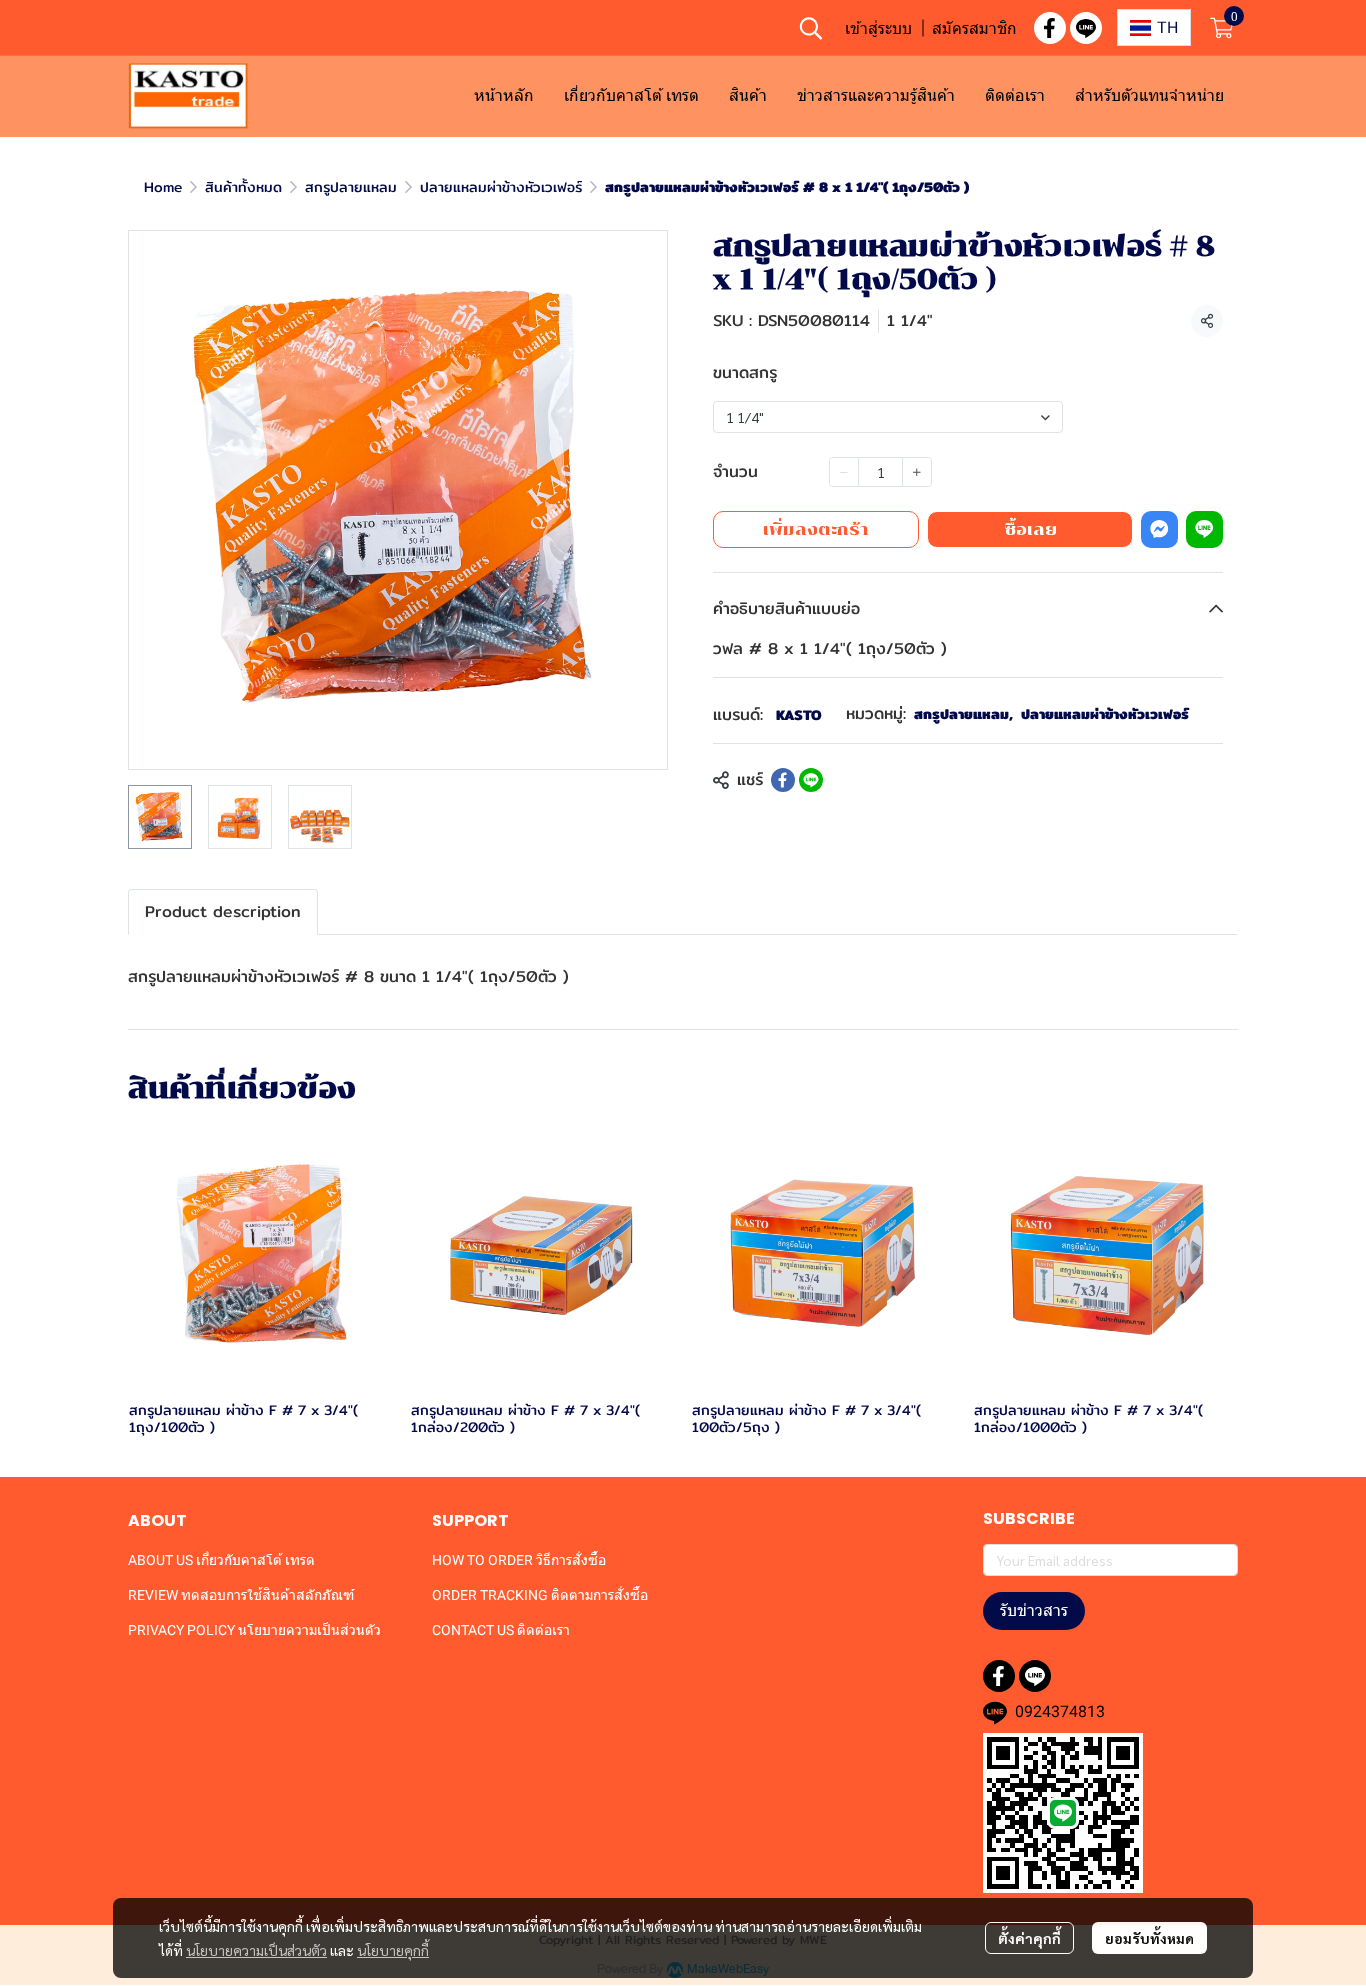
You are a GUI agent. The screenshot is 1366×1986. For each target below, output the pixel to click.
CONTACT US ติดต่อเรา (501, 1630)
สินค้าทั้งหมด (243, 187)
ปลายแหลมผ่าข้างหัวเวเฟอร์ (501, 187)
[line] (1086, 28)
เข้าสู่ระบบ (878, 28)
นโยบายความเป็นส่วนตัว (256, 1950)
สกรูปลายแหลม (351, 187)
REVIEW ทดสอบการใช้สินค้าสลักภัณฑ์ (241, 1595)
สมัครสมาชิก (974, 28)
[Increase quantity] (917, 472)
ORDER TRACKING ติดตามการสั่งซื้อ (540, 1595)
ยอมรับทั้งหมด (1149, 1938)
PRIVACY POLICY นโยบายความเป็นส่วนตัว (254, 1630)
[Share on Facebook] (783, 780)
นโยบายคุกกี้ (393, 1950)
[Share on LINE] (811, 780)
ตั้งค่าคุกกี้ (1029, 1938)
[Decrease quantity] (844, 472)
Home (163, 187)
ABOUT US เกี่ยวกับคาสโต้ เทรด (221, 1560)
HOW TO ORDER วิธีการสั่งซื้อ (519, 1560)
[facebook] (1050, 28)
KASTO (799, 715)
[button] (811, 28)
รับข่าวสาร (1034, 1610)
